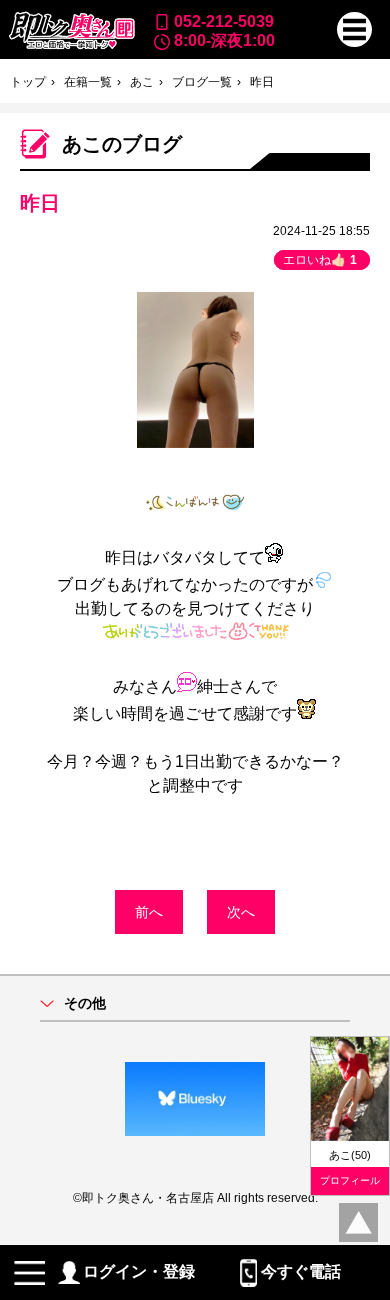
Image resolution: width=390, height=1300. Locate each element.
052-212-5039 (224, 21)
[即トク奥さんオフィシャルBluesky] (195, 1099)
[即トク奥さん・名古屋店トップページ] (71, 30)
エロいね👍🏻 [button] (320, 260)
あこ (142, 82)
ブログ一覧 (202, 82)
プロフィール (350, 1180)
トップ (28, 82)
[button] (354, 29)
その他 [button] (85, 1003)
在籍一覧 (88, 82)
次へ (241, 912)
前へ (149, 912)
